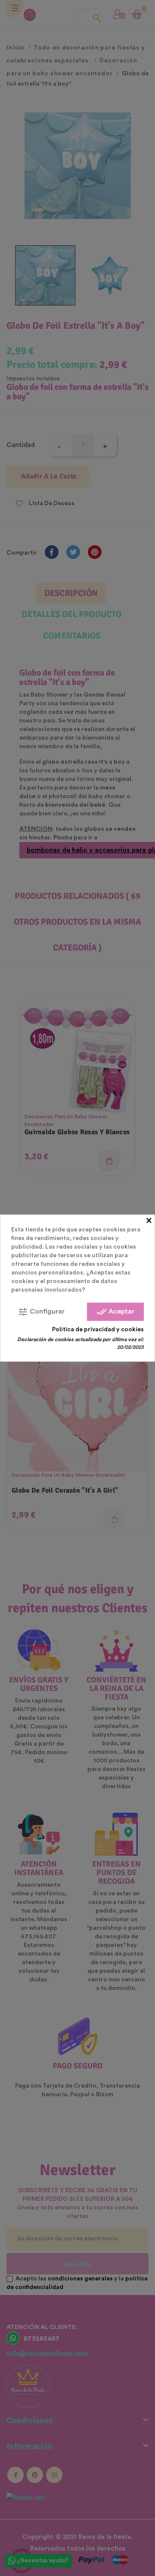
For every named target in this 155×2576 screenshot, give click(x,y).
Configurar (41, 1311)
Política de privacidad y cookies (98, 1329)
